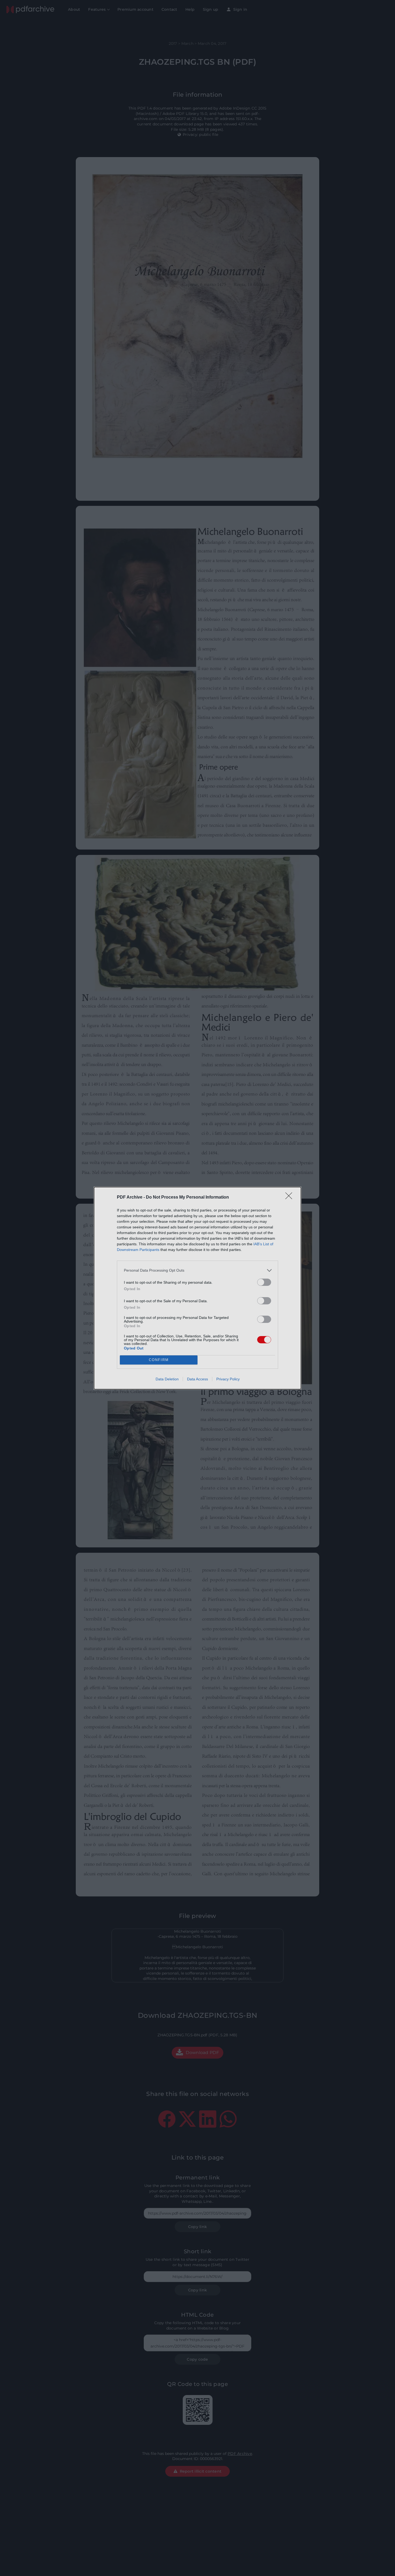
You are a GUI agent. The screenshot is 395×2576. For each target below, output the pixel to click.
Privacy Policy (228, 1379)
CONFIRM (159, 1360)
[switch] (264, 1282)
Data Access (198, 1379)
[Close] (290, 1198)
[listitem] (198, 1270)
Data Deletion (167, 1379)
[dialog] (198, 1288)
